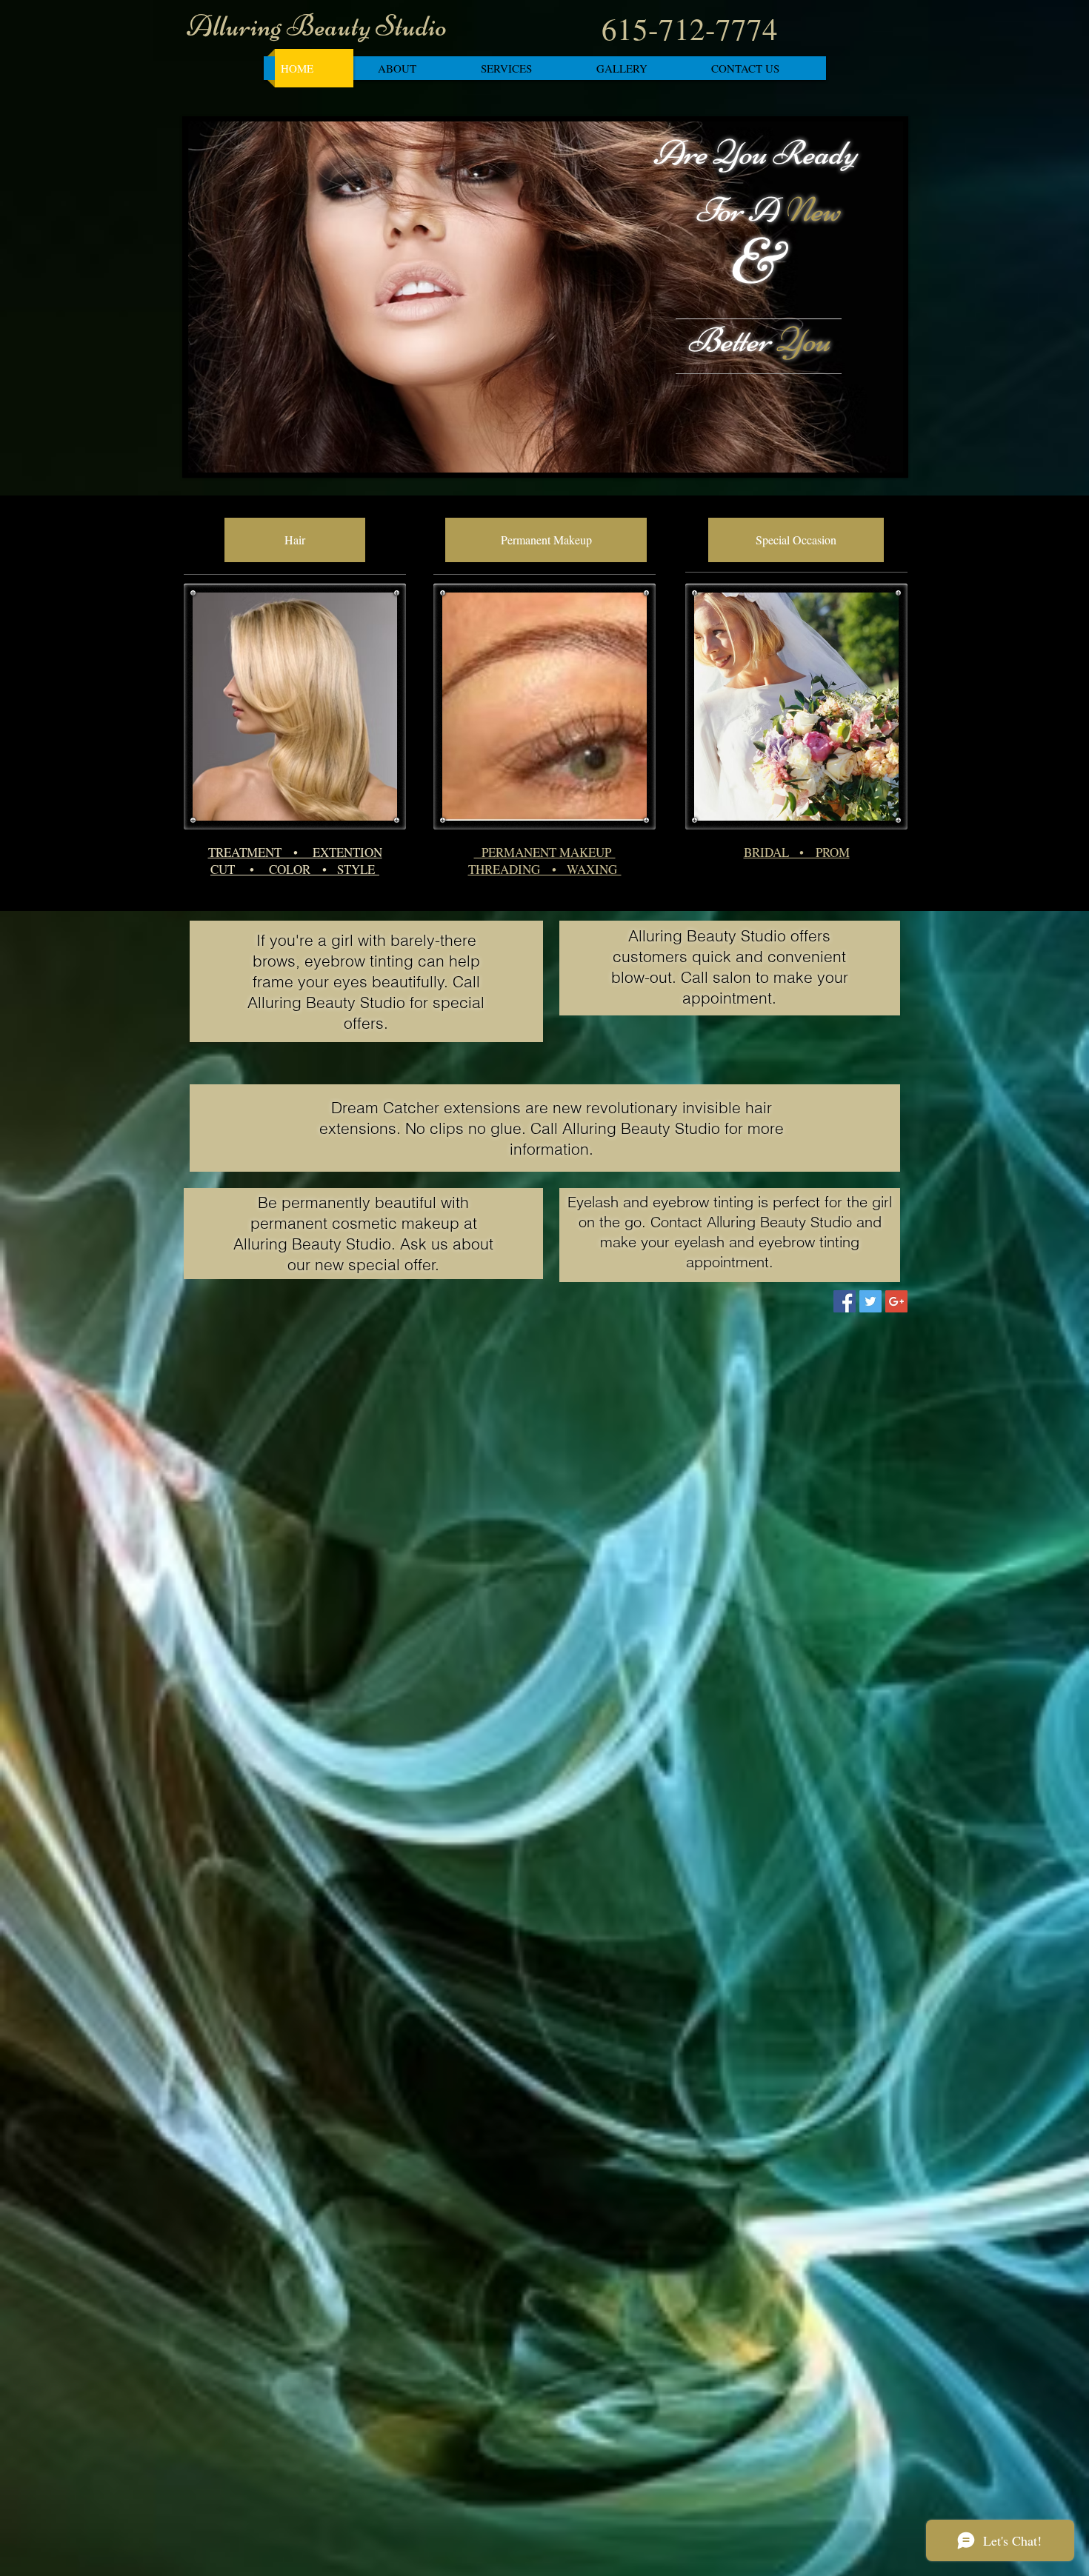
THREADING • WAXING (545, 869)
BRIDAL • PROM (797, 852)
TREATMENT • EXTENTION (295, 852)
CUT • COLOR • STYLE (295, 869)
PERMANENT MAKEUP (545, 852)
